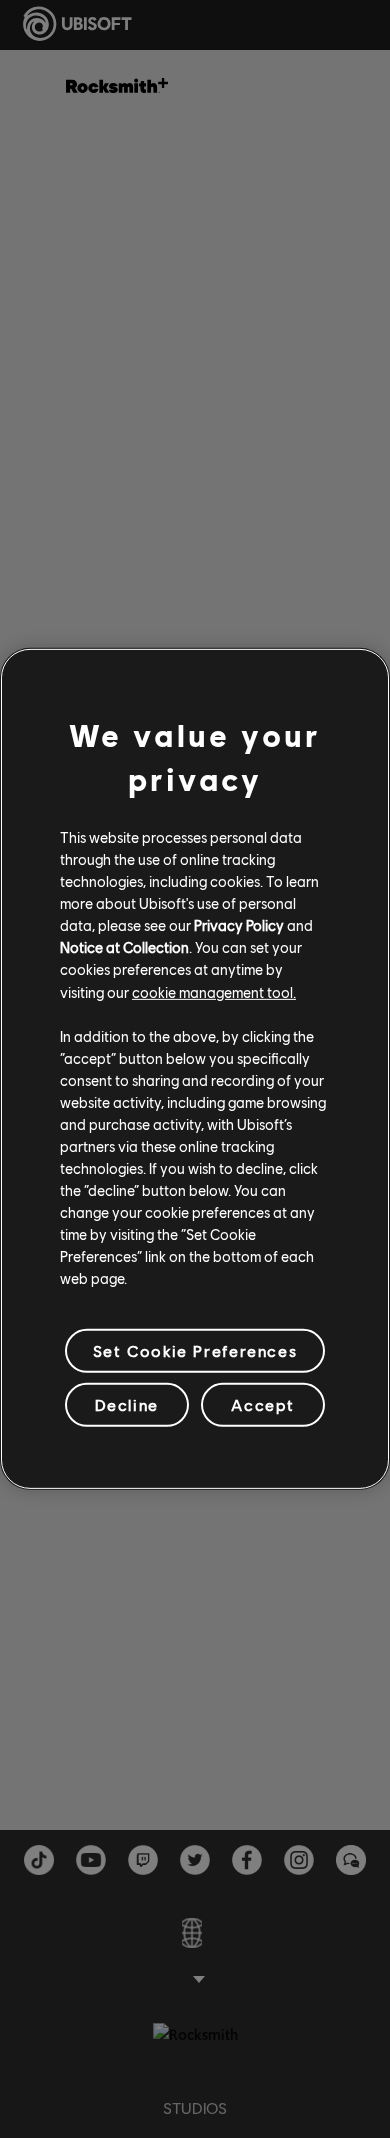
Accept (263, 1404)
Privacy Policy (239, 925)
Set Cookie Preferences (195, 1350)
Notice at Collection (124, 947)
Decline (127, 1404)
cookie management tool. (214, 991)
